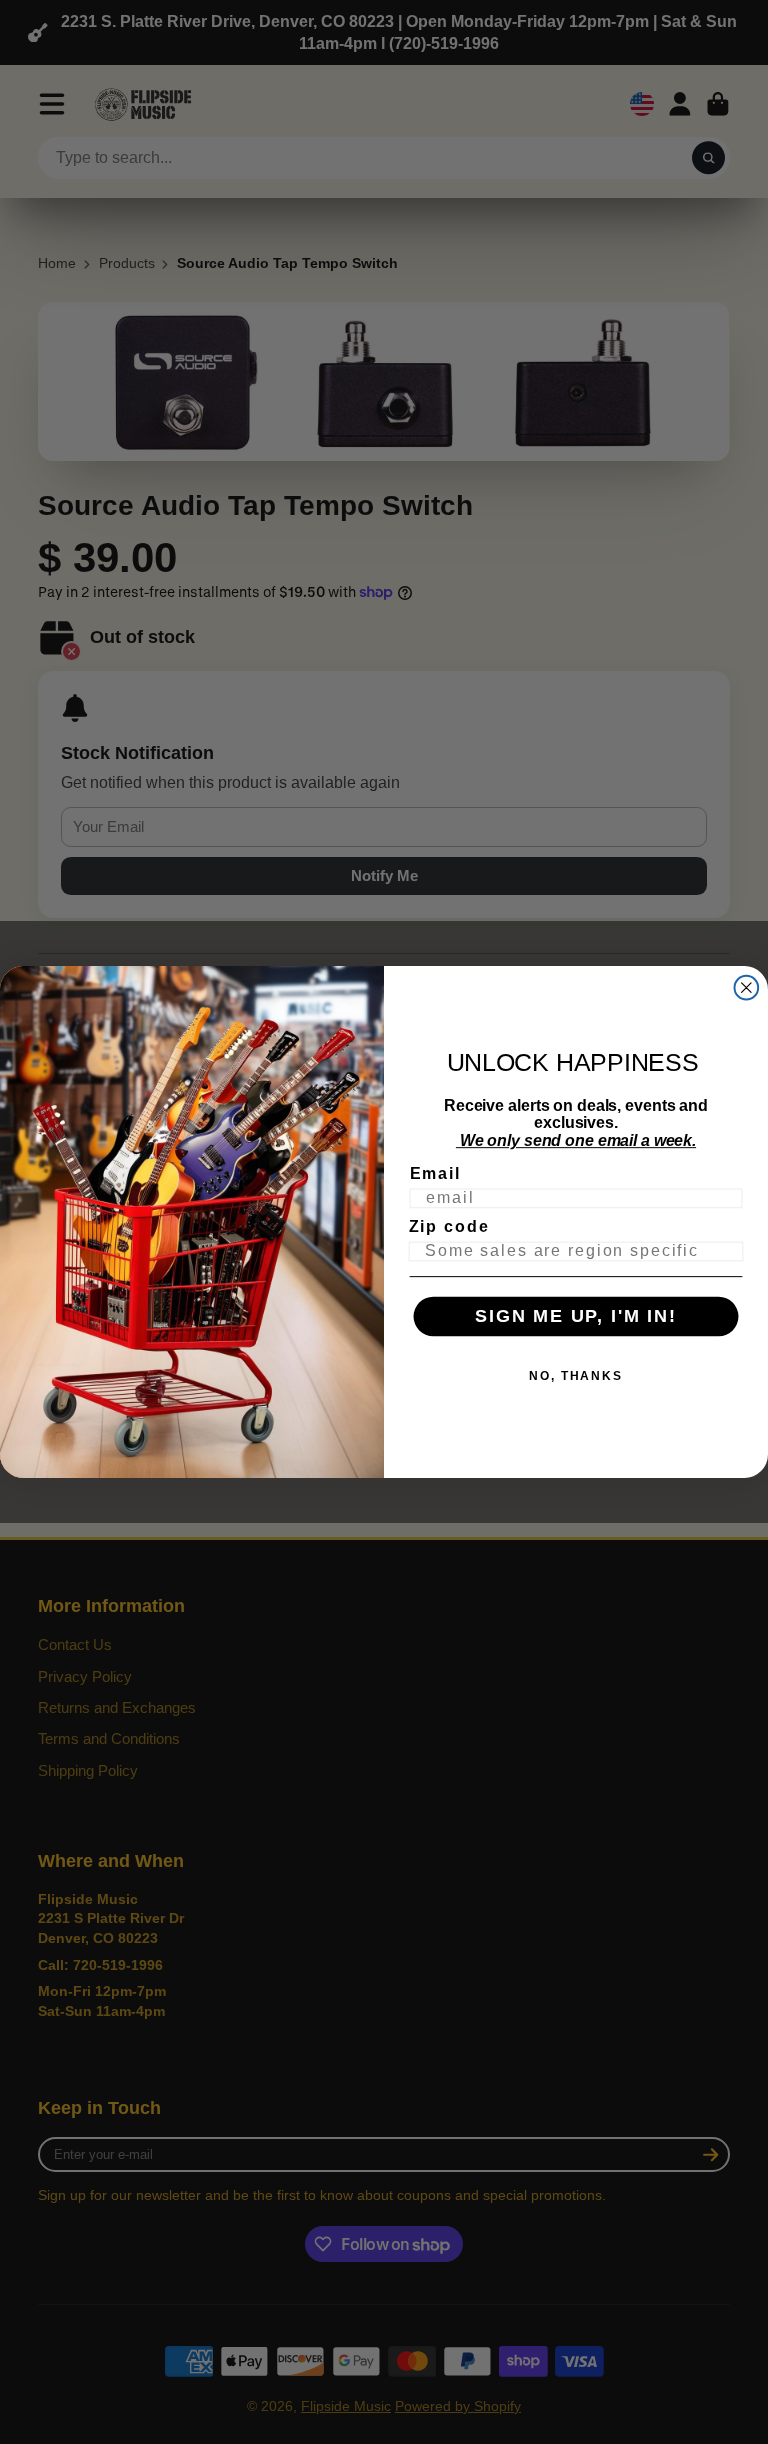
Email (435, 1173)
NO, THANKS (576, 1376)
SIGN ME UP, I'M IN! (576, 1317)
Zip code (449, 1226)
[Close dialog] (747, 988)
